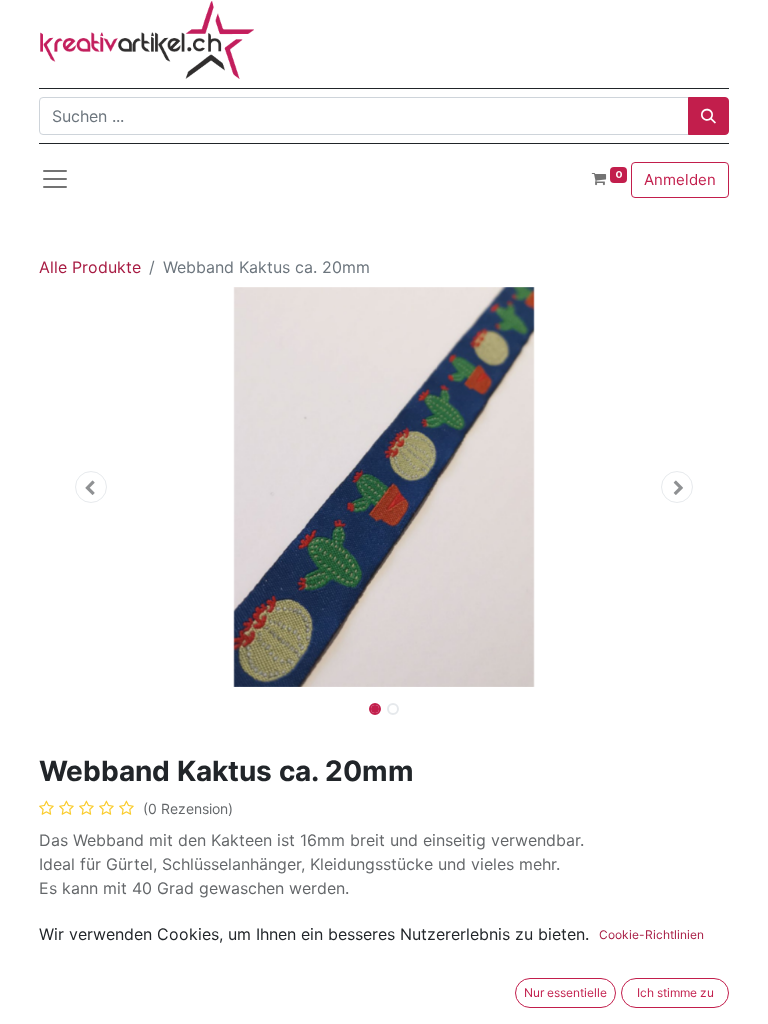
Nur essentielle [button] (565, 992)
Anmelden (680, 179)
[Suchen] (708, 116)
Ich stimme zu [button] (675, 992)
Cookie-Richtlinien (651, 934)
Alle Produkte (90, 267)
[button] (91, 487)
